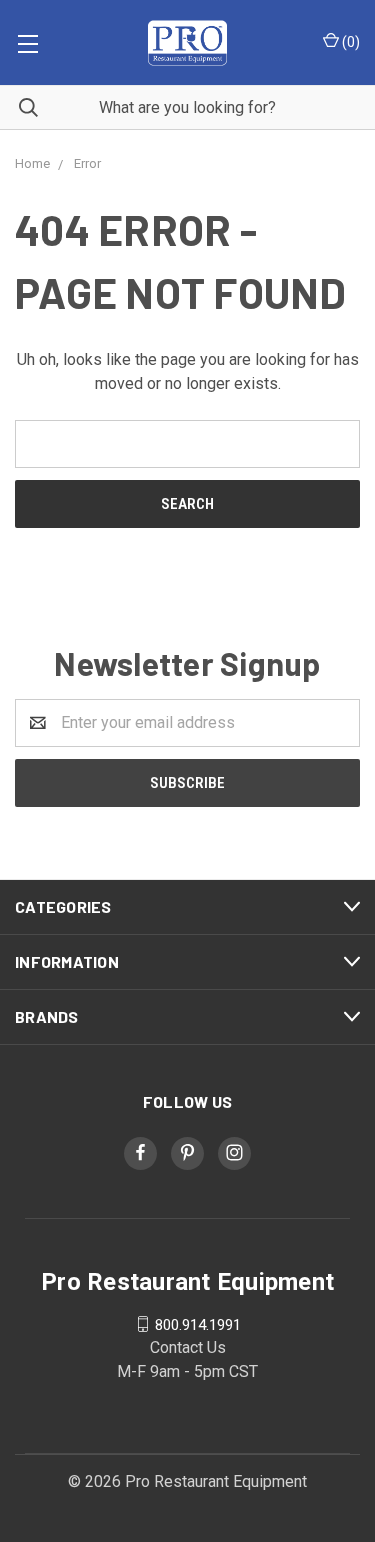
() (349, 42)
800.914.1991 (198, 1324)
